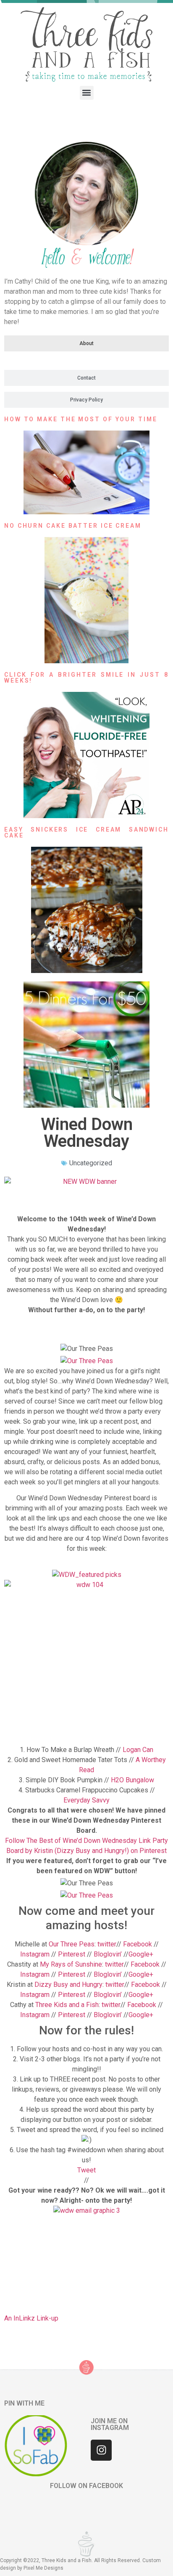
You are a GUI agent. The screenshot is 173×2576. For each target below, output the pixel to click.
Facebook (138, 1944)
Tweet (86, 2170)
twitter (107, 1944)
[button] (87, 93)
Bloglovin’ (108, 1954)
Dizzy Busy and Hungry (68, 1985)
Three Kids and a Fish (67, 2005)
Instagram (35, 1954)
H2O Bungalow (132, 1780)
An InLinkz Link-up (31, 2318)
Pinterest (71, 1954)
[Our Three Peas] (87, 1361)
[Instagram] (101, 2450)
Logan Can (138, 1750)
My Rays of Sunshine (71, 1964)
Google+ (141, 1954)
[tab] (86, 343)
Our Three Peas (72, 1944)
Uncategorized (91, 1163)
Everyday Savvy (86, 1800)
